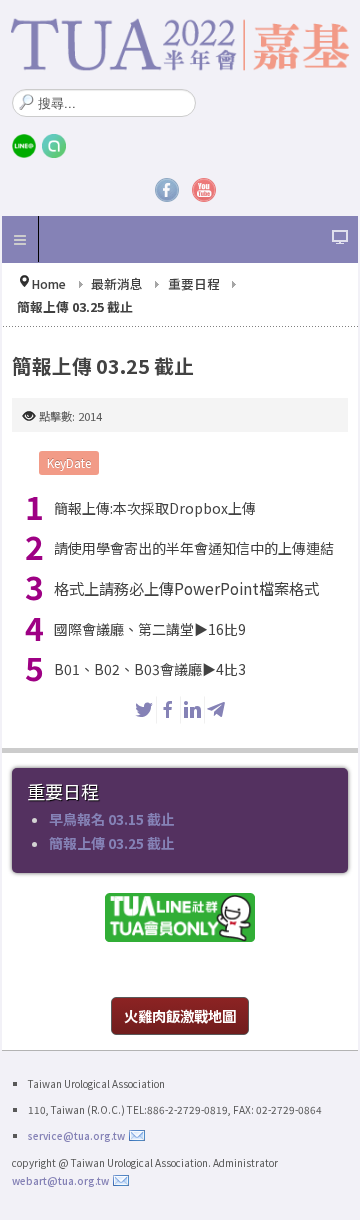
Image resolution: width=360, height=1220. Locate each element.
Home (48, 283)
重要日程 (194, 283)
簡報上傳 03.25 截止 (112, 843)
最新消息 (117, 283)
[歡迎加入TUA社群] (180, 917)
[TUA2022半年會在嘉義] (180, 44)
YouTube (204, 190)
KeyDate (69, 462)
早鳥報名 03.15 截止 (112, 819)
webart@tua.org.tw (60, 1180)
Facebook (167, 190)
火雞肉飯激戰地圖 (180, 1015)
